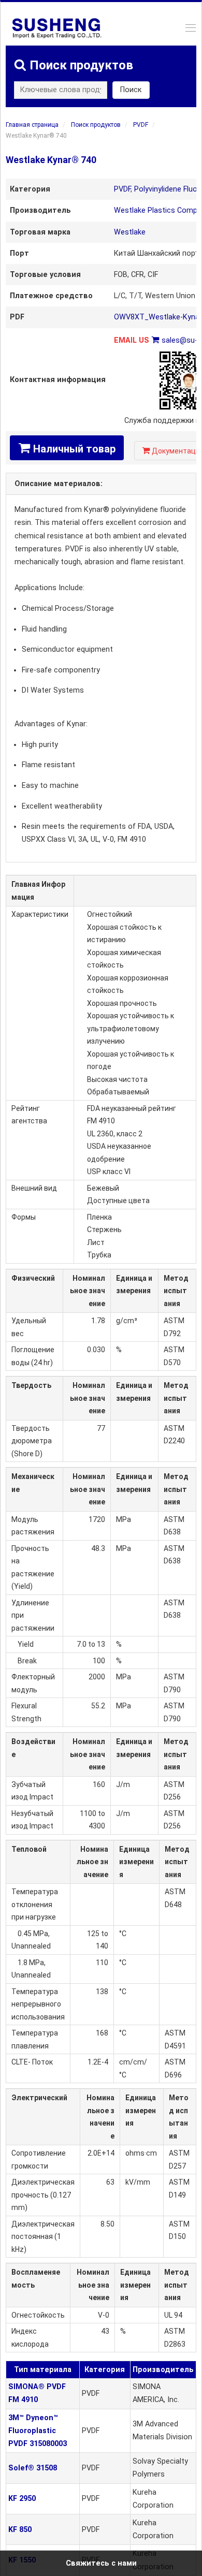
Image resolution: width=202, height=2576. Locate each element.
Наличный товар (67, 448)
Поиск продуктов (96, 125)
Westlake (130, 232)
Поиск (131, 90)
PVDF (141, 125)
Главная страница (32, 125)
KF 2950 (22, 2499)
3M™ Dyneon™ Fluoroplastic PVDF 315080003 (38, 2431)
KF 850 (20, 2530)
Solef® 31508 (33, 2468)
